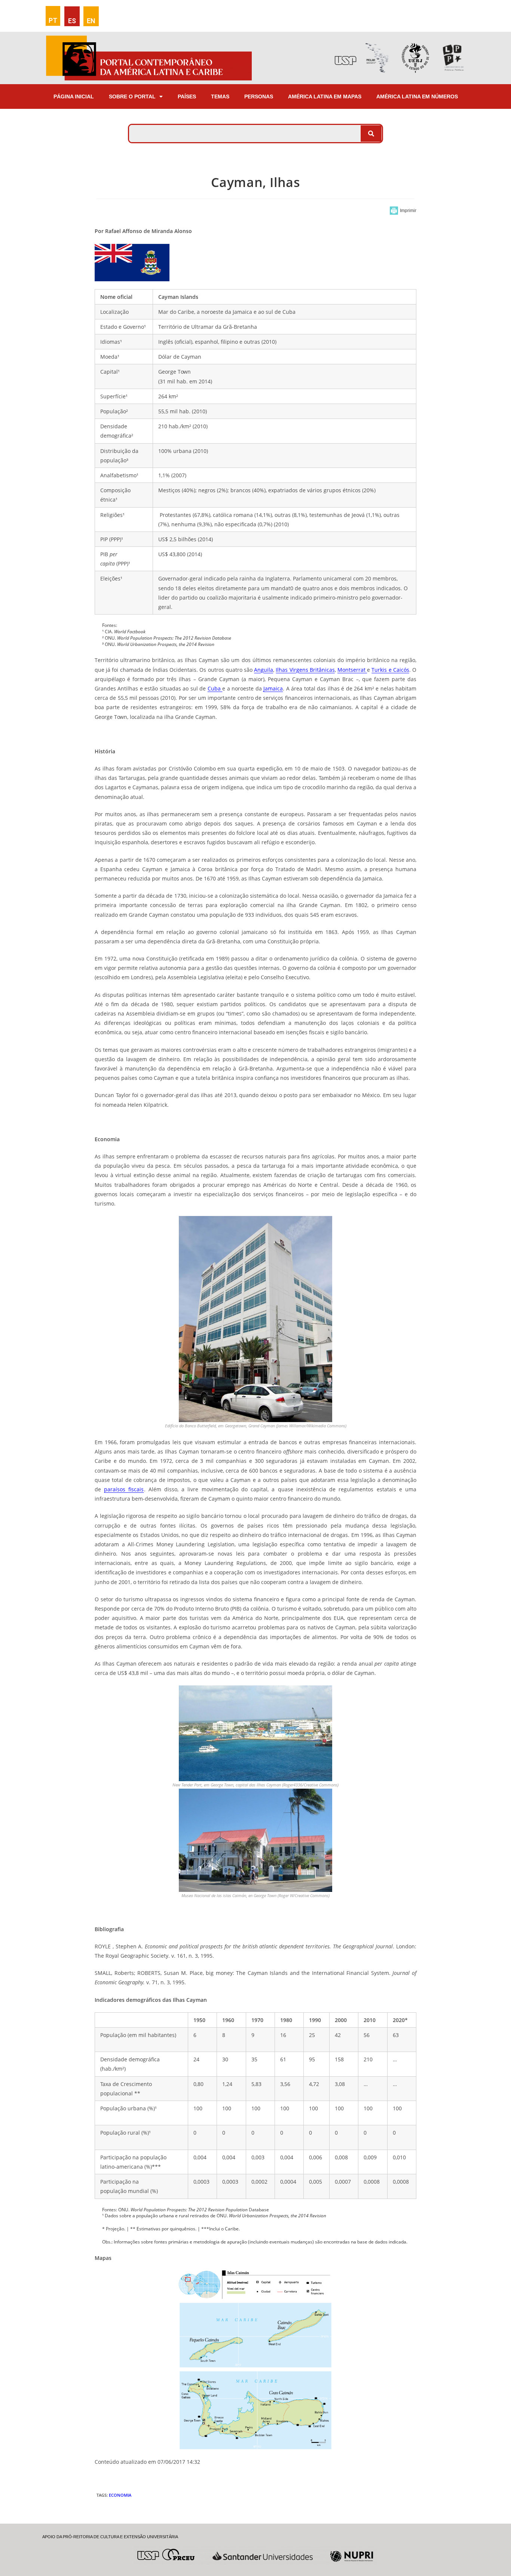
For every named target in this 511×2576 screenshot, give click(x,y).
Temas (220, 97)
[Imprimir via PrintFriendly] (403, 211)
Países (187, 97)
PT (53, 20)
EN (91, 21)
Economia (120, 2495)
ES (72, 21)
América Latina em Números (417, 97)
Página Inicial (74, 97)
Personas (259, 97)
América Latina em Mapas (325, 97)
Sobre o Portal (132, 97)
